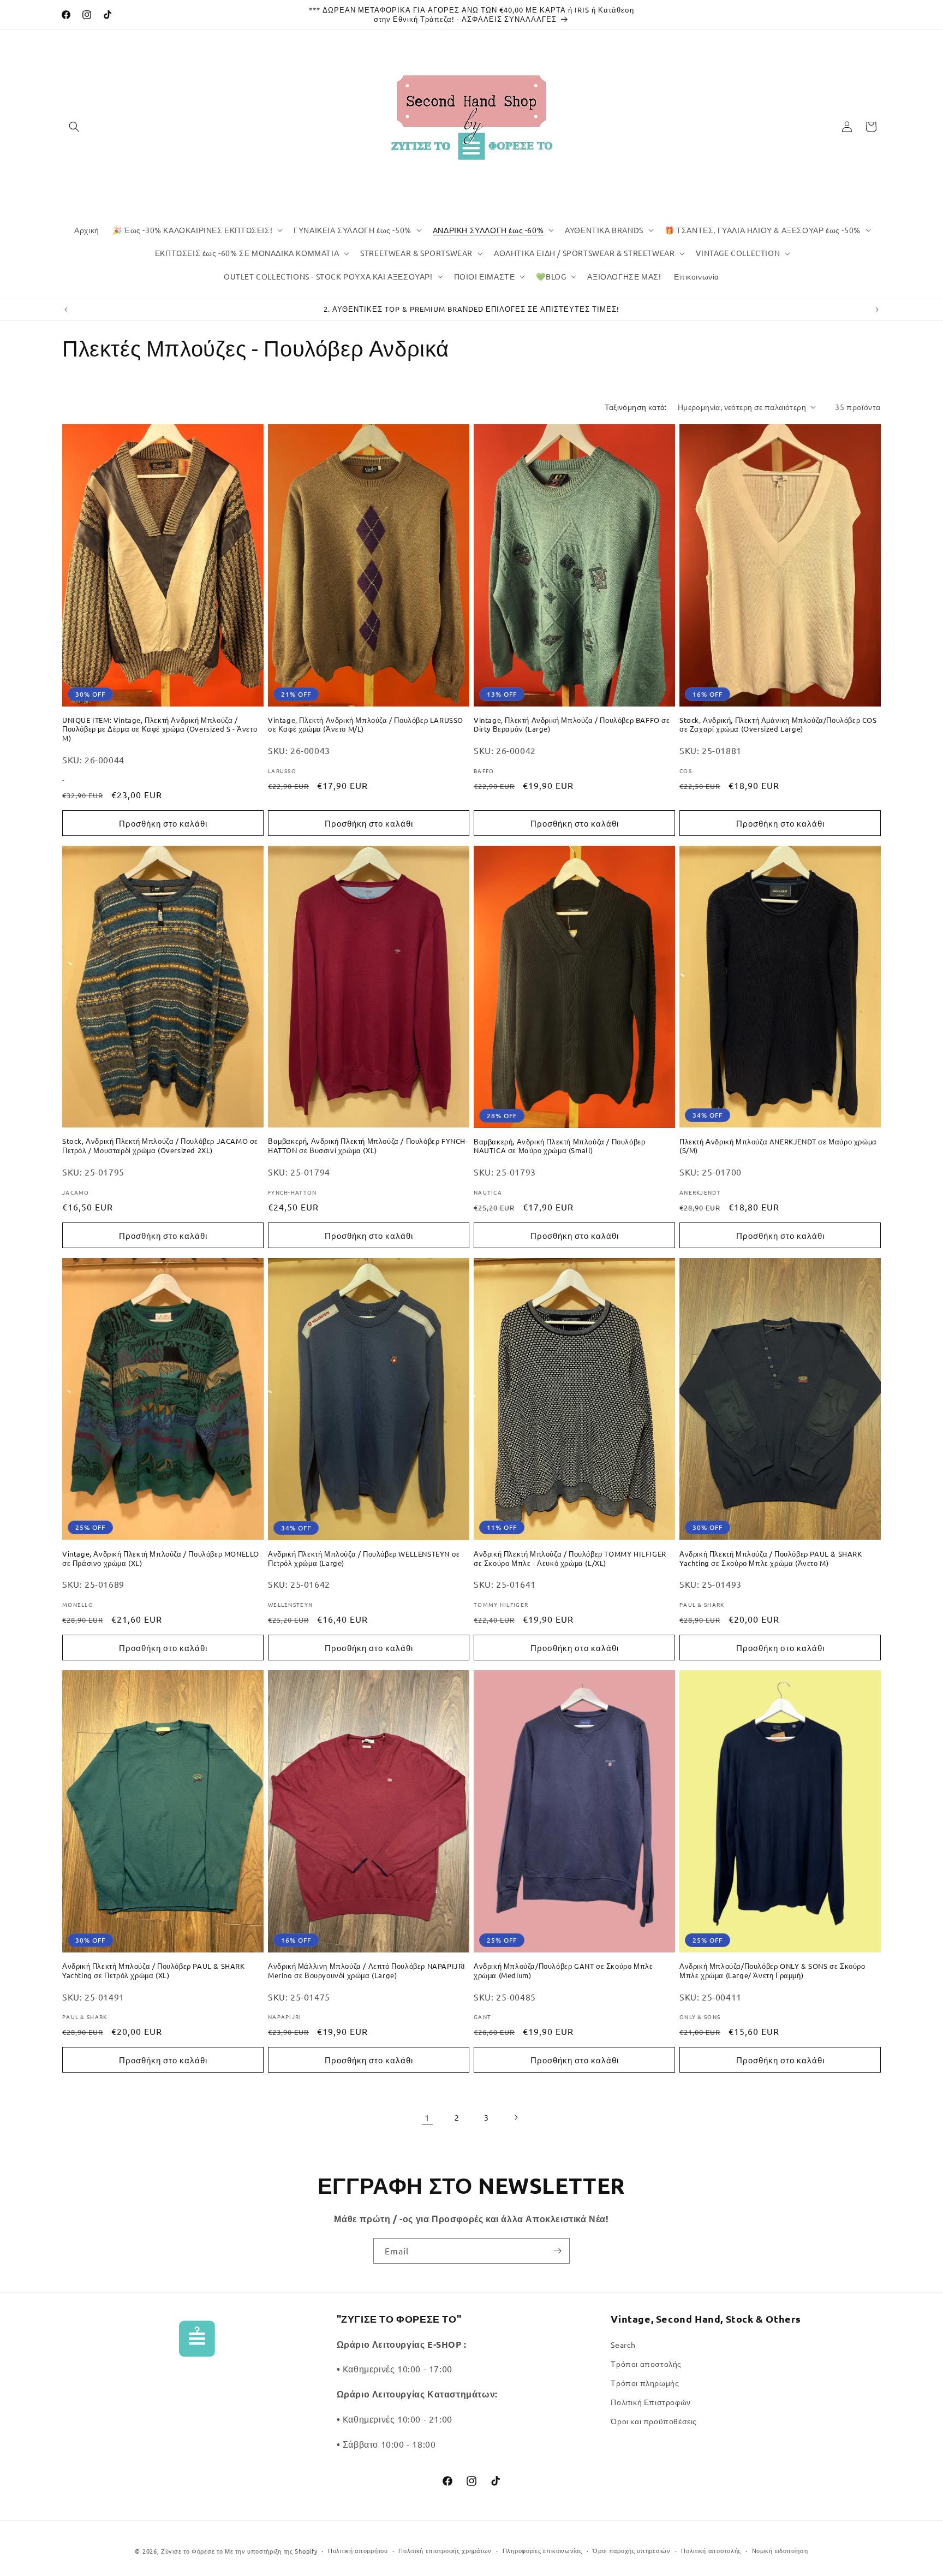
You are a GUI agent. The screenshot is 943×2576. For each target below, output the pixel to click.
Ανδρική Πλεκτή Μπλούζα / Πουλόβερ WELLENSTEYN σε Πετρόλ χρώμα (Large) (364, 1559)
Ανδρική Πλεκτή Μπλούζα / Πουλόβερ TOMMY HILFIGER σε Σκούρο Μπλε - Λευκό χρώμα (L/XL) (570, 1559)
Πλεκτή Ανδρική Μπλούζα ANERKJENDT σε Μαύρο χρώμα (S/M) (778, 1146)
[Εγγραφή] (557, 2251)
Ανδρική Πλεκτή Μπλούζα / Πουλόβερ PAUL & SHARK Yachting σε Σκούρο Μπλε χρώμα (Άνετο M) (771, 1559)
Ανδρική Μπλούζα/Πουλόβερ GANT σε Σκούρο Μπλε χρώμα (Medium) (563, 1971)
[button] (74, 127)
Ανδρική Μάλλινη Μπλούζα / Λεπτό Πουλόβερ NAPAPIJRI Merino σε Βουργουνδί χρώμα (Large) (367, 1971)
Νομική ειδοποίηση (780, 2550)
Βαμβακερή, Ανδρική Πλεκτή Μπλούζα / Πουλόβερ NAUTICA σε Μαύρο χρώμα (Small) (559, 1146)
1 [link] (427, 2117)
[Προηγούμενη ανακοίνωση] (66, 310)
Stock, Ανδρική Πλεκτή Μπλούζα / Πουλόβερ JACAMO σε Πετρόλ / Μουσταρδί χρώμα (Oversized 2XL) (160, 1146)
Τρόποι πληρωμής (645, 2383)
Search (623, 2344)
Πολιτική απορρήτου (358, 2550)
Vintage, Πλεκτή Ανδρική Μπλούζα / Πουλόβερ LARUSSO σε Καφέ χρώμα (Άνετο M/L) (366, 725)
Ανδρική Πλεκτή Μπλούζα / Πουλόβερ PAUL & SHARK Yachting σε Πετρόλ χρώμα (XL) (154, 1971)
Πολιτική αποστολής (711, 2550)
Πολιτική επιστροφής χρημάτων (445, 2550)
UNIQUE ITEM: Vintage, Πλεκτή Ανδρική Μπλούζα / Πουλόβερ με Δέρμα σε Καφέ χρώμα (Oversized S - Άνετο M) (160, 729)
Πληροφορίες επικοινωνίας (542, 2550)
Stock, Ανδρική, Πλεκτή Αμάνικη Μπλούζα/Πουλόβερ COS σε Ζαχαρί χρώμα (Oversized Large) (778, 725)
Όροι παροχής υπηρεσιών (631, 2550)
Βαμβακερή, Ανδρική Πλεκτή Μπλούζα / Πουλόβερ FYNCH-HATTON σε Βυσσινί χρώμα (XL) (368, 1146)
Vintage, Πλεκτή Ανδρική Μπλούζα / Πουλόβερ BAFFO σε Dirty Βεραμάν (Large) (572, 725)
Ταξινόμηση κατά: (635, 407)
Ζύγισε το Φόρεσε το (193, 2551)
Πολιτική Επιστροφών (650, 2402)
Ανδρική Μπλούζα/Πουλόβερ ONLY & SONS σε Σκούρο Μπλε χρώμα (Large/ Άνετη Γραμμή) (772, 1971)
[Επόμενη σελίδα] (516, 2117)
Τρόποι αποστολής (646, 2364)
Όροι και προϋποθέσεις (654, 2421)
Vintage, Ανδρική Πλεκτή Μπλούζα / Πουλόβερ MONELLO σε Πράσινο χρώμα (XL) (161, 1559)
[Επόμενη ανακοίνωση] (877, 310)
